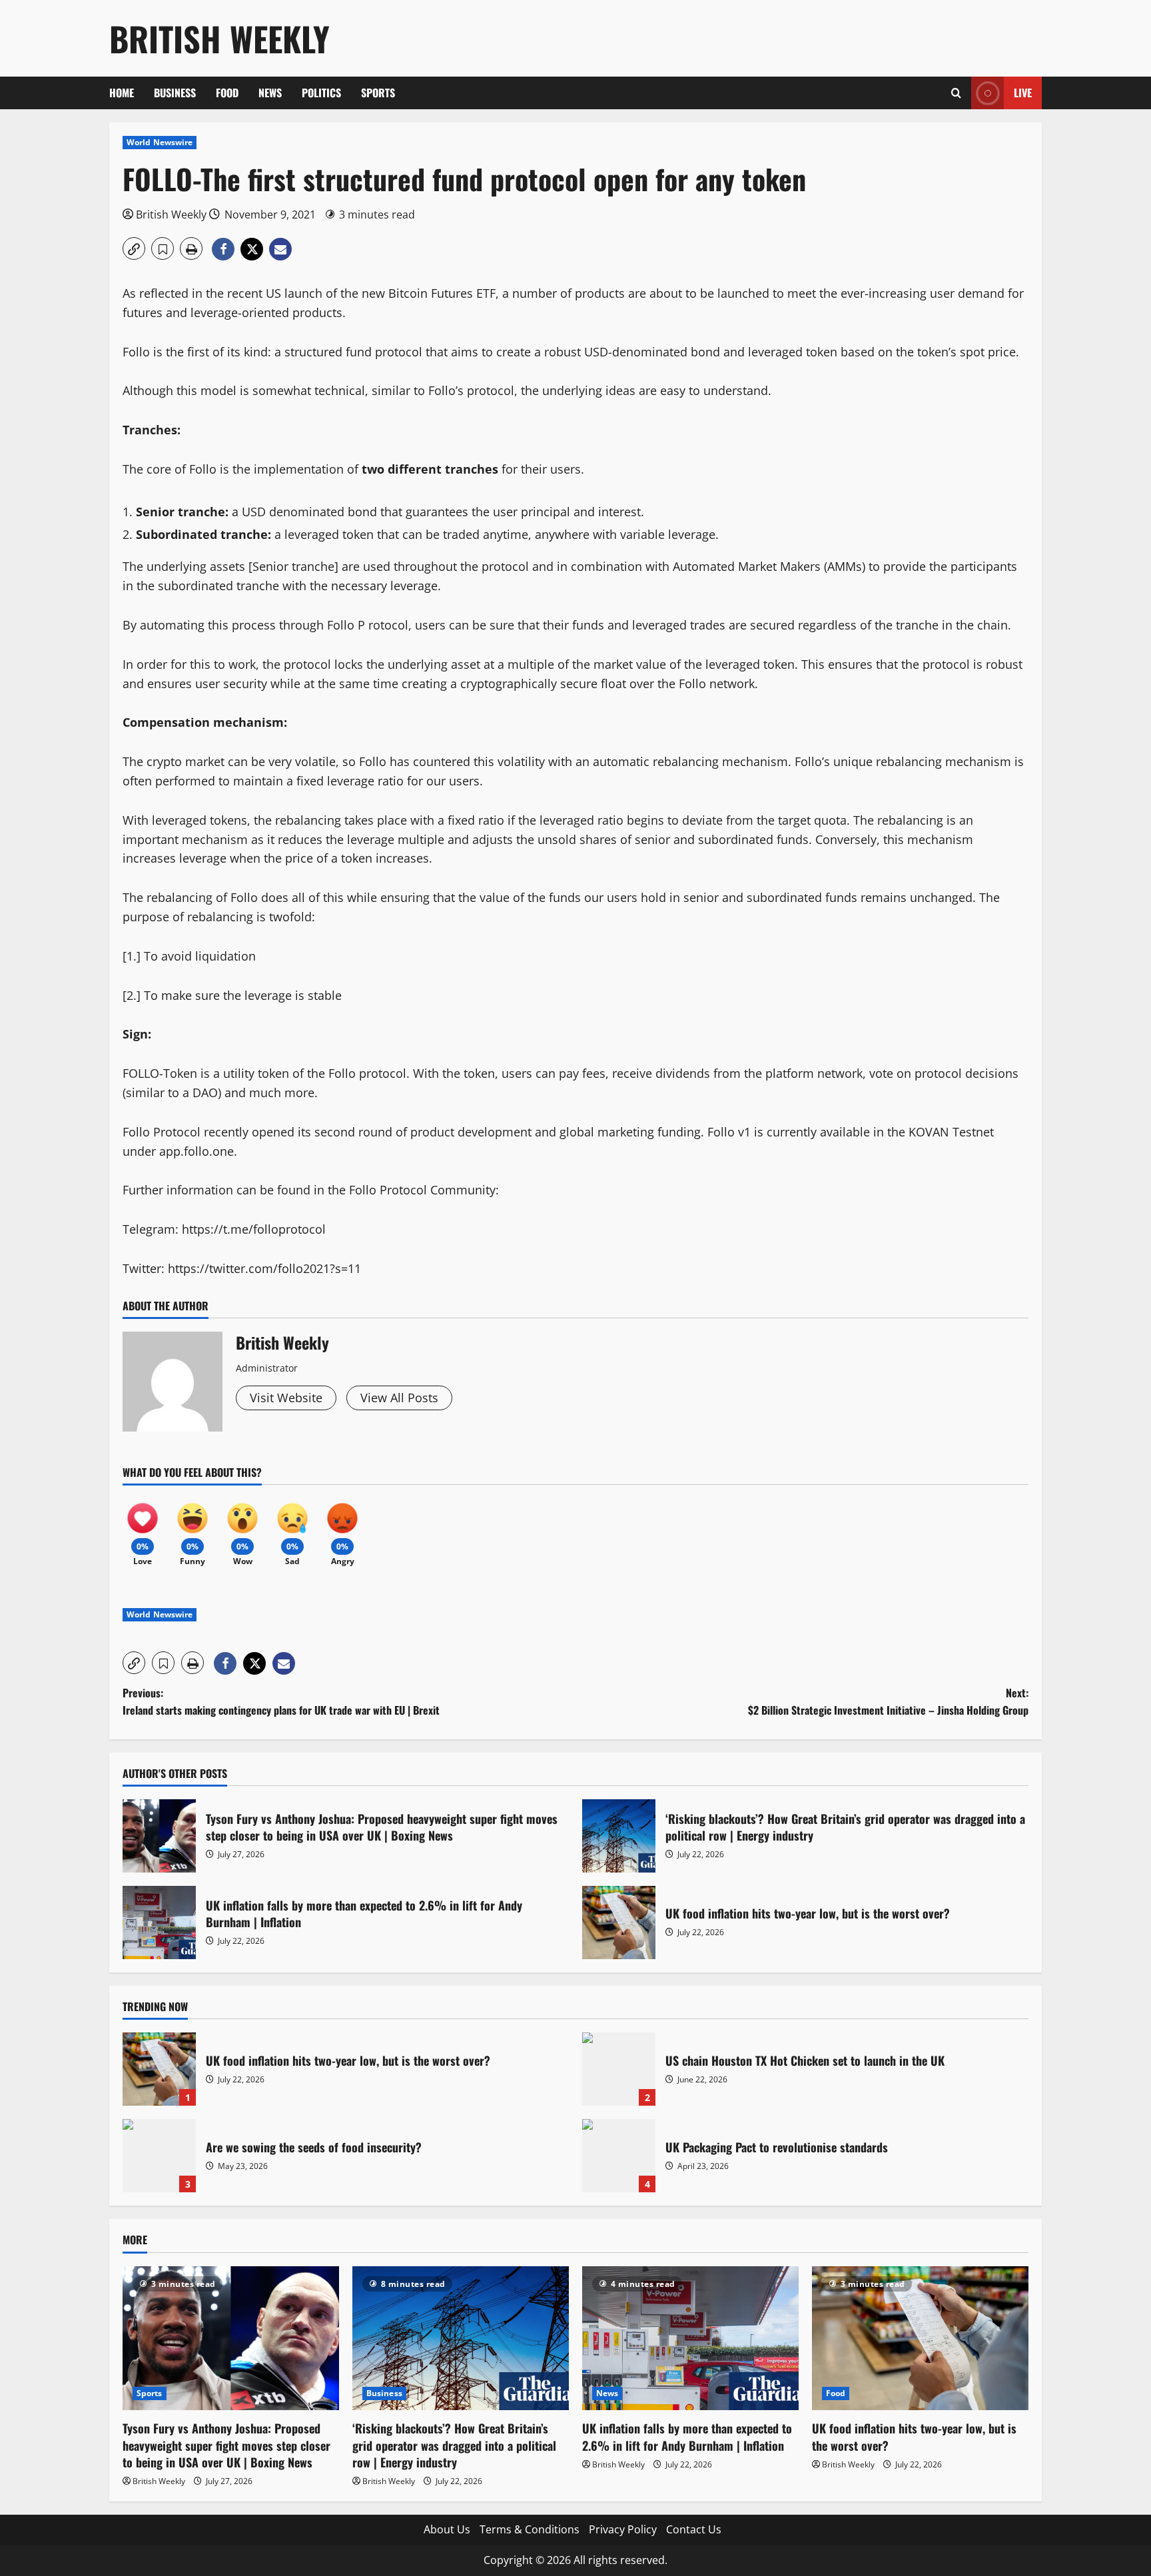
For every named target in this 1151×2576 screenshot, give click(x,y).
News (270, 93)
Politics (321, 93)
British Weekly (219, 38)
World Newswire (160, 142)
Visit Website (286, 1398)
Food (227, 93)
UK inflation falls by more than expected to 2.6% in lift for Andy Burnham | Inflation (159, 1923)
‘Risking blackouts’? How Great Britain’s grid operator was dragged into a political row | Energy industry (619, 1836)
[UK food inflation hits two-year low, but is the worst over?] (920, 2339)
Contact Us (694, 2529)
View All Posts (399, 1398)
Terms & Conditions (530, 2529)
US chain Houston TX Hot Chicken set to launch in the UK (619, 2069)
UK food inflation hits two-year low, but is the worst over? (619, 1923)
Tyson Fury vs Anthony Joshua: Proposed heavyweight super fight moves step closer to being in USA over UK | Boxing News (159, 1836)
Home (122, 93)
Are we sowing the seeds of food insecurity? (159, 2156)
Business (175, 93)
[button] (956, 93)
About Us (447, 2529)
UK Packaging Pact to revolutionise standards (619, 2156)
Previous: (281, 1701)
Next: (888, 1701)
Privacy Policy (623, 2529)
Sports (378, 93)
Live (1023, 93)
